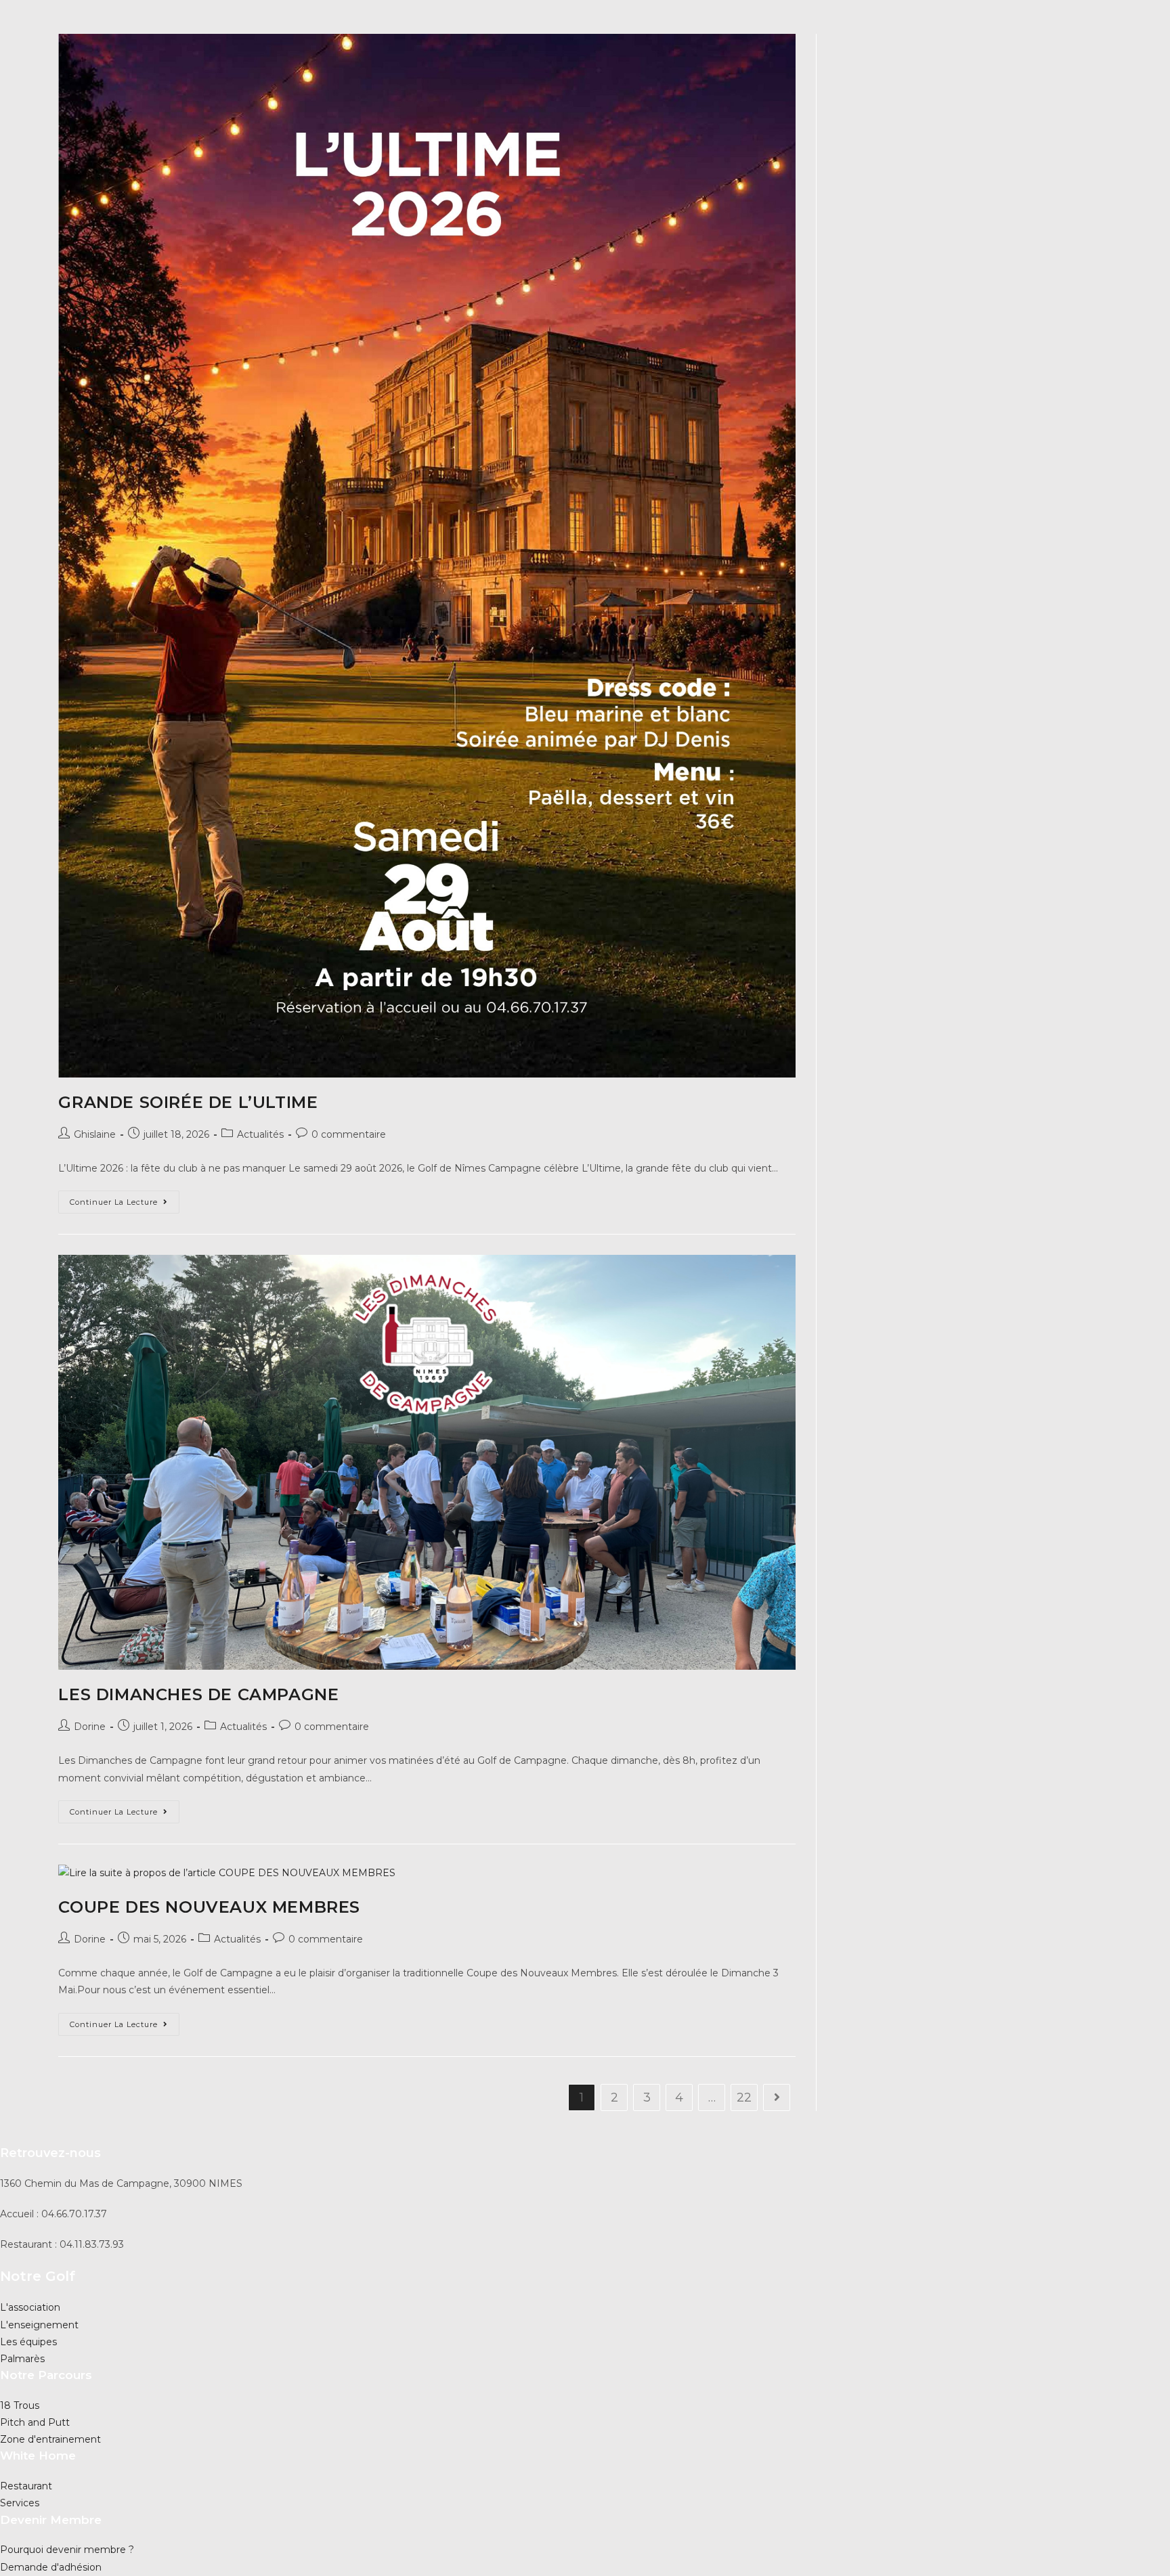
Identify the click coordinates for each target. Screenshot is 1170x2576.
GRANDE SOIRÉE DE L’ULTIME (188, 1102)
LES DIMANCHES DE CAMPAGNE (198, 1694)
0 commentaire (349, 1134)
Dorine (90, 1727)
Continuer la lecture (125, 1205)
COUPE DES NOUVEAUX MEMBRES (209, 1907)
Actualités (260, 1134)
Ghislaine (95, 1134)
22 (744, 2097)
